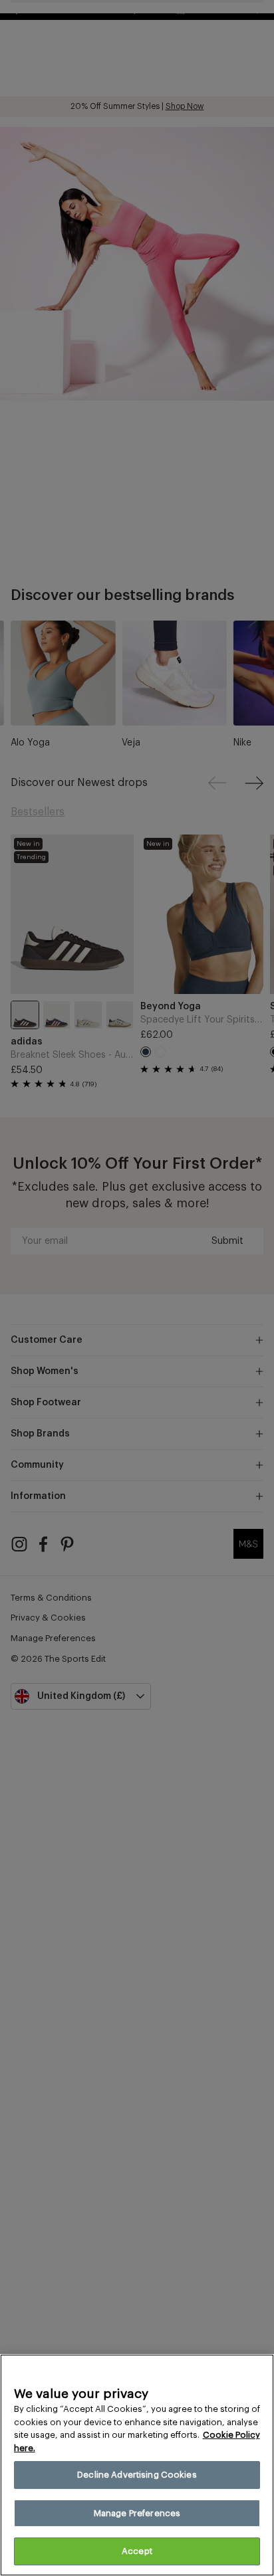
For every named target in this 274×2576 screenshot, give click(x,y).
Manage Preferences (137, 2513)
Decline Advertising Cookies (137, 2475)
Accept (137, 2551)
